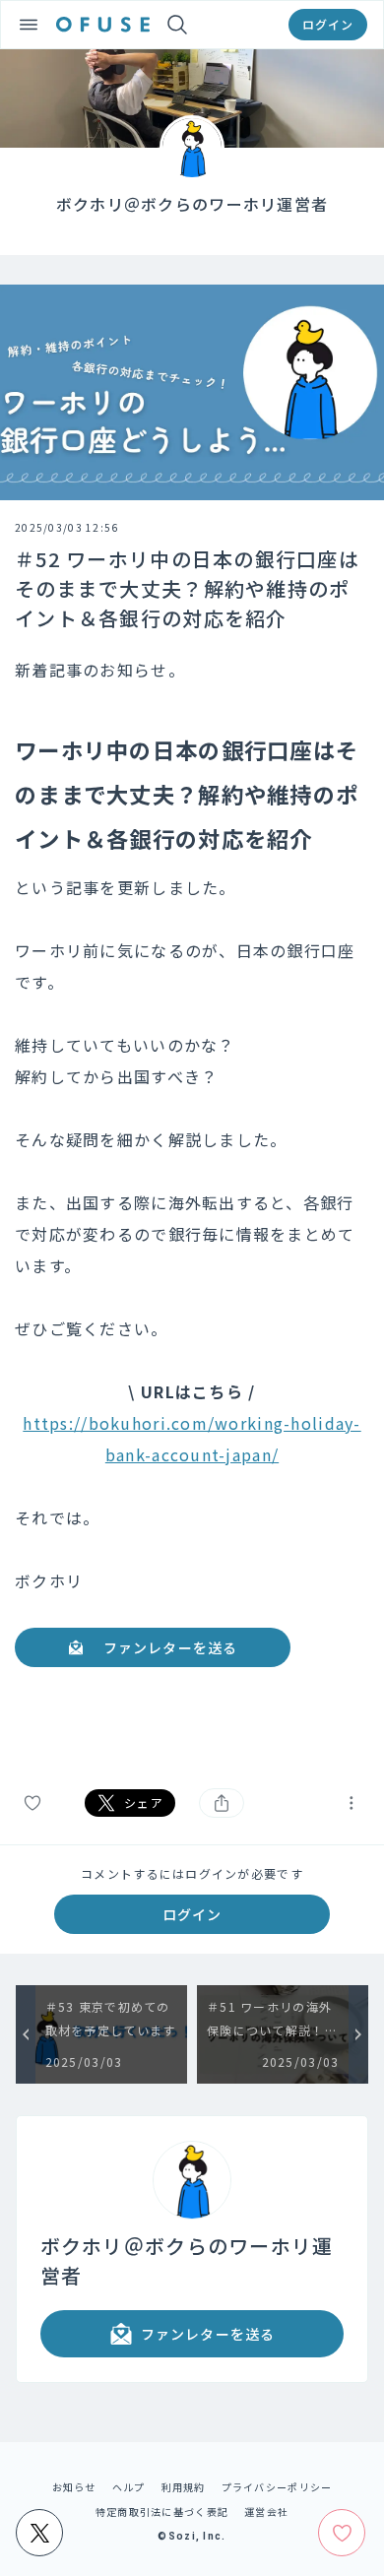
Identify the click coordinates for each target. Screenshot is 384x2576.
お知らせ (74, 2487)
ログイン (328, 24)
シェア (144, 1803)
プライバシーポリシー (277, 2487)
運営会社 (266, 2512)
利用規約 (184, 2487)
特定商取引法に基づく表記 (162, 2512)
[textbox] (192, 1208)
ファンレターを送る (170, 1647)
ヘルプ (129, 2487)
